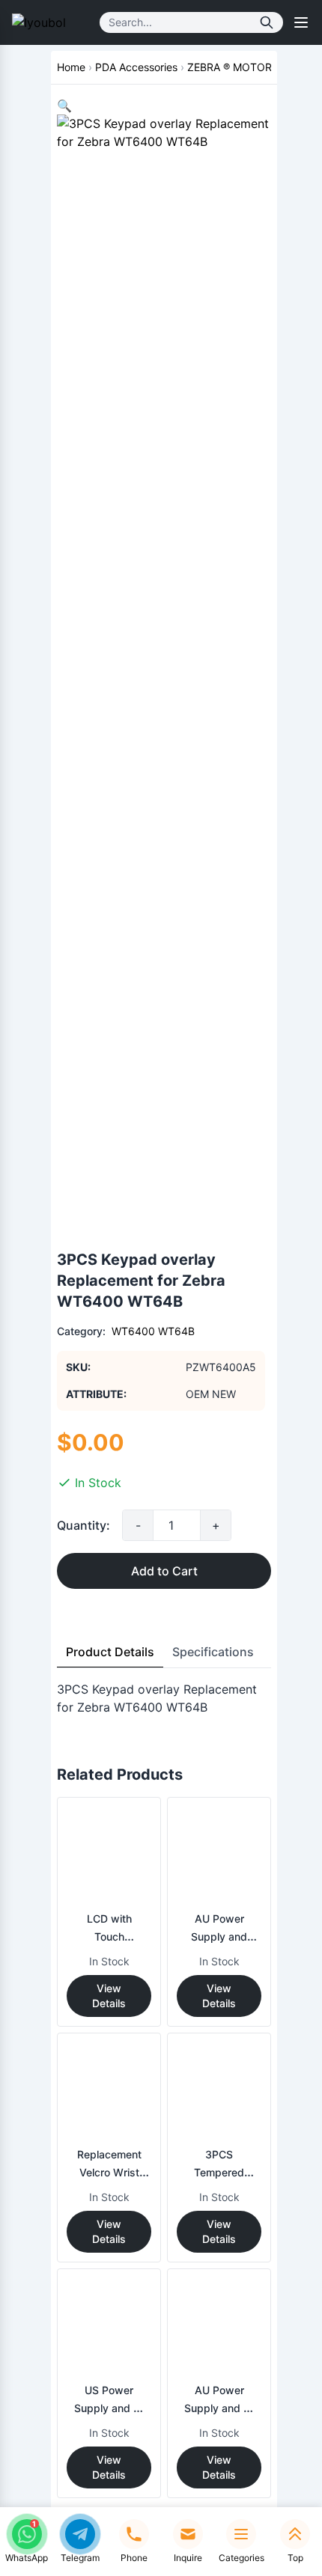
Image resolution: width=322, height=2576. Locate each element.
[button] (64, 106)
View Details (109, 1996)
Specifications (213, 1652)
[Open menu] (301, 22)
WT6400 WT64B (153, 1331)
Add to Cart (164, 1571)
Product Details (110, 1652)
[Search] (267, 22)
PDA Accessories (136, 67)
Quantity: (83, 1525)
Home (71, 67)
